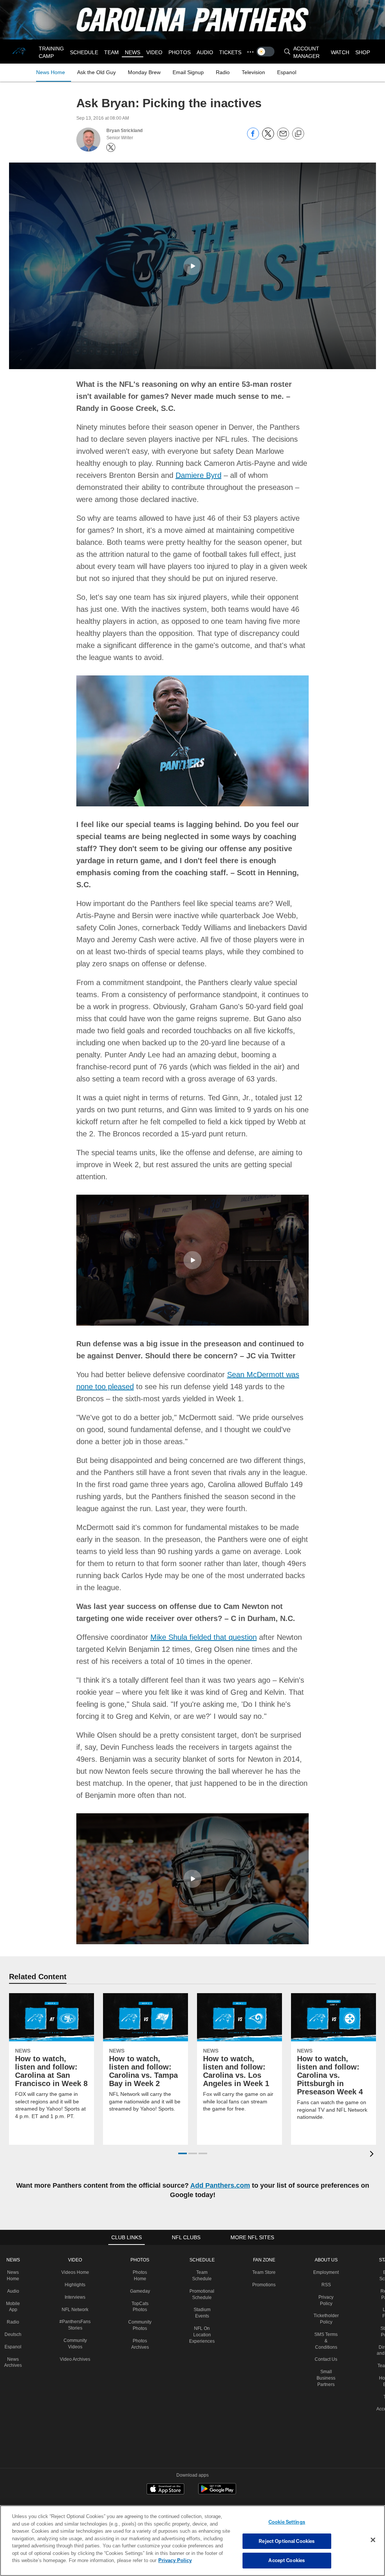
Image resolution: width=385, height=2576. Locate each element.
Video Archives (74, 2347)
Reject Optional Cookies (287, 2541)
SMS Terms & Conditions (326, 2328)
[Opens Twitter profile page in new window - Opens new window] (111, 148)
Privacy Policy (140, 2560)
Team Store (263, 2260)
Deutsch (12, 2322)
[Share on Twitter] (268, 138)
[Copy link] (298, 134)
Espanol (13, 2334)
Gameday (139, 2279)
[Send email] (283, 138)
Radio (13, 2310)
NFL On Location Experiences (201, 2322)
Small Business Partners (326, 2366)
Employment (326, 2260)
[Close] (373, 2540)
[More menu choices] (248, 52)
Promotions (263, 2272)
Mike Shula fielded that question (201, 1625)
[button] (192, 266)
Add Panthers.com (226, 2173)
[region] (192, 2541)
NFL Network (74, 2297)
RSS (326, 2272)
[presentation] (373, 2142)
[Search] (285, 52)
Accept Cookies (287, 2560)
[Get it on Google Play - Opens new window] (217, 2480)
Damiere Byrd (135, 475)
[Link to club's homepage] (20, 52)
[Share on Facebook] (253, 138)
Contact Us (326, 2347)
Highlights (74, 2272)
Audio (12, 2279)
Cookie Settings (287, 2522)
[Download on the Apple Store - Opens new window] (165, 2477)
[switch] (263, 52)
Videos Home (74, 2260)
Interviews (74, 2285)
